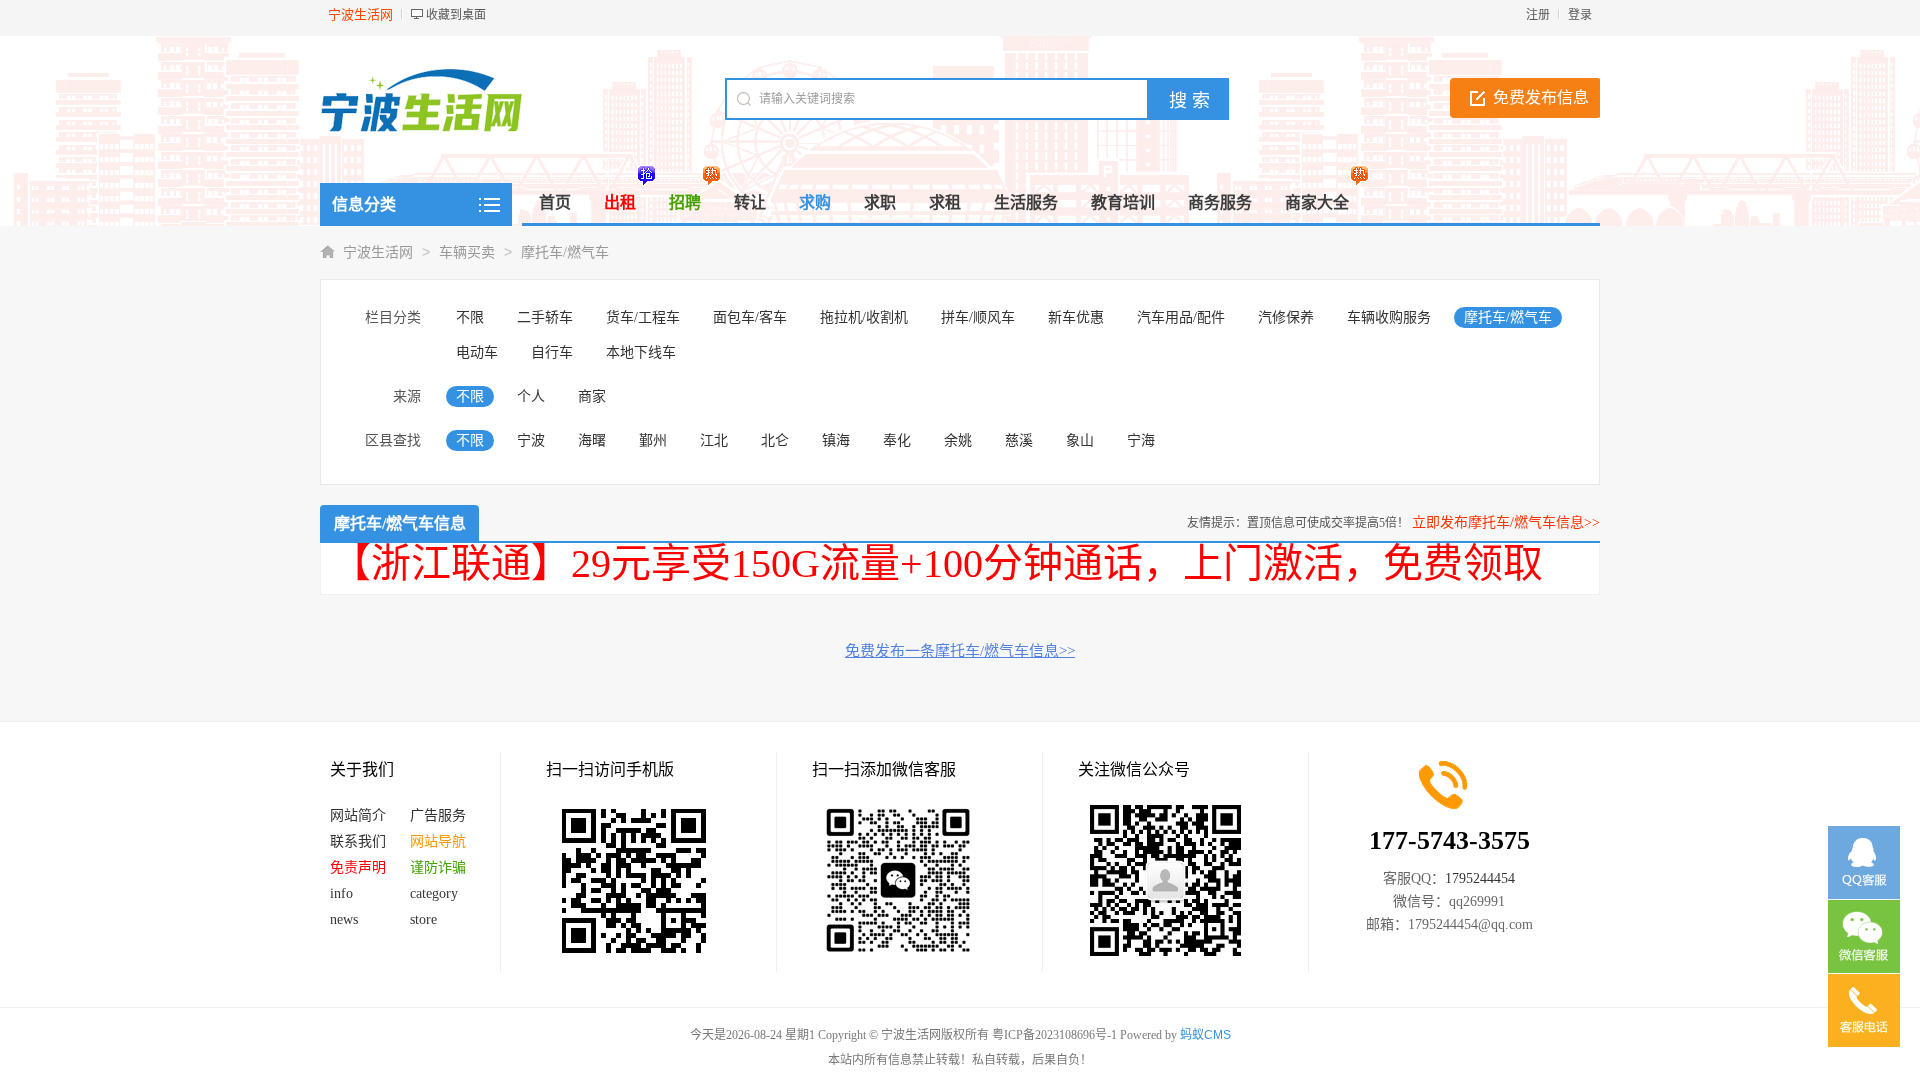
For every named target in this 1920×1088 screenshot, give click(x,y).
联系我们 (358, 841)
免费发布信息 (1541, 97)
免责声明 (358, 867)
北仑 (775, 440)
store (423, 919)
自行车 (552, 352)
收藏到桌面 (456, 15)
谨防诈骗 (438, 867)
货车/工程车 (643, 317)
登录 (1580, 15)
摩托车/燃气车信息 (400, 523)
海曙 (592, 440)
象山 (1080, 440)
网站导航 (438, 841)
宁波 (531, 440)
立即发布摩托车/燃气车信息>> (1506, 522)
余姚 (958, 440)
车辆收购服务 (1389, 317)
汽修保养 (1286, 317)
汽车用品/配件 (1181, 317)
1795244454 (1480, 878)
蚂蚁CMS (1205, 1035)
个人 (531, 396)
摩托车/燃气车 (565, 252)
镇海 (836, 440)
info (341, 893)
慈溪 (1019, 440)
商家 (592, 396)
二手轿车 (545, 317)
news (344, 919)
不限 (470, 317)
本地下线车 (641, 352)
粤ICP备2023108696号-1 (1054, 1035)
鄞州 (653, 440)
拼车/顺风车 (978, 317)
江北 (714, 440)
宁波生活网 (378, 252)
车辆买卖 (467, 252)
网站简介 (358, 815)
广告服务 (438, 815)
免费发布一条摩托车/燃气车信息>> (960, 651)
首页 (555, 202)
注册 (1538, 15)
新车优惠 (1076, 317)
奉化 (897, 440)
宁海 (1141, 440)
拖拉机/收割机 (864, 317)
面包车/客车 (750, 317)
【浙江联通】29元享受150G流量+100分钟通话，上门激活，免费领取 (937, 563)
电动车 (477, 352)
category (434, 893)
